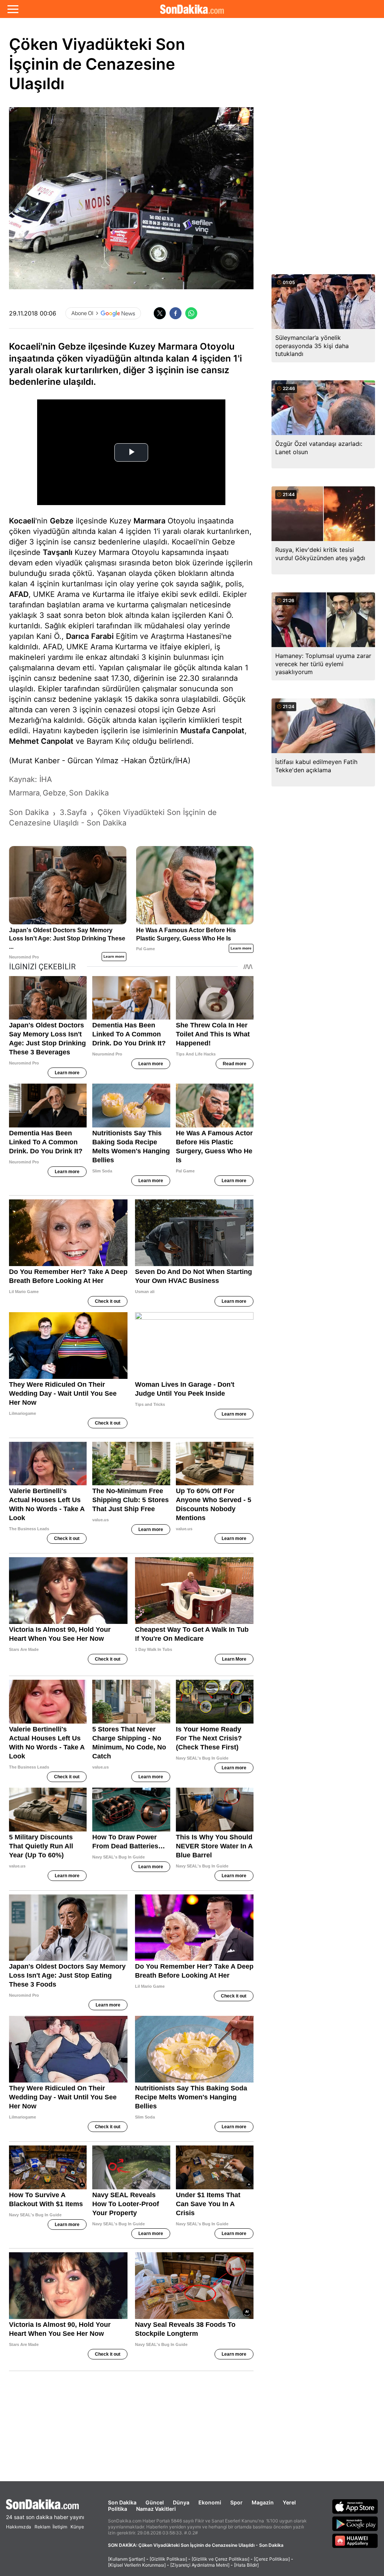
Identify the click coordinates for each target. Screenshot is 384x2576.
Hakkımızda (19, 2527)
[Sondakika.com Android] (355, 2524)
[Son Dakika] (192, 9)
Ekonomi (210, 2502)
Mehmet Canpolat (41, 741)
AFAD (19, 594)
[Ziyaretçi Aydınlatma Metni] (200, 2565)
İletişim (60, 2527)
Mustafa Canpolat (212, 731)
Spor (236, 2502)
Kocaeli (22, 521)
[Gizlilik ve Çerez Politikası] (220, 2559)
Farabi (102, 636)
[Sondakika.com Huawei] (355, 2541)
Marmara (149, 521)
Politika (118, 2509)
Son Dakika (122, 2502)
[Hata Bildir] (246, 2565)
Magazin (263, 2502)
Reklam (42, 2527)
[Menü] (13, 9)
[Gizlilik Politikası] (168, 2559)
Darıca (77, 636)
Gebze (62, 521)
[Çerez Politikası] (272, 2559)
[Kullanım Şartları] (127, 2559)
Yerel (289, 2502)
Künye (77, 2527)
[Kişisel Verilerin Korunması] (137, 2565)
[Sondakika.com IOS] (355, 2506)
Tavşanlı (58, 552)
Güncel (155, 2502)
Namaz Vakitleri (156, 2509)
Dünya (181, 2502)
